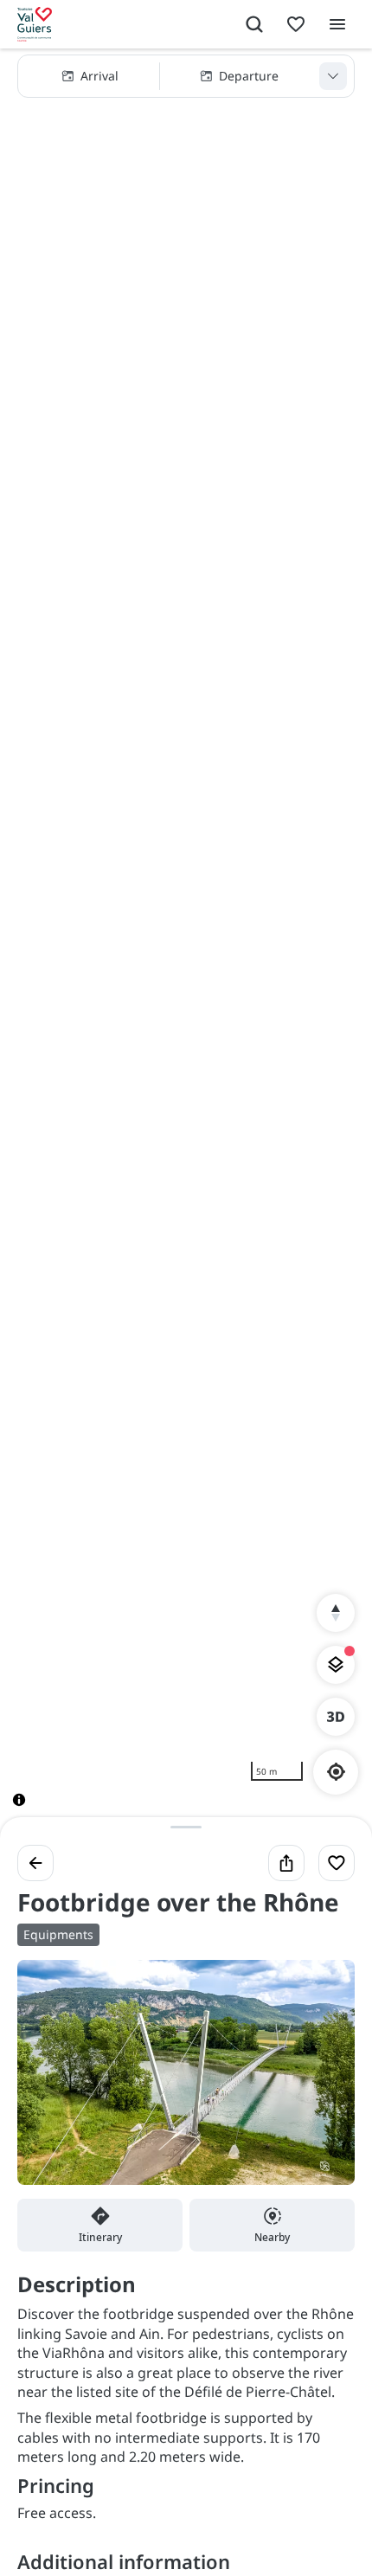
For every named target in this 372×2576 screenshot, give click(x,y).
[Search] (254, 24)
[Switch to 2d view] (336, 1717)
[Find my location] (336, 1772)
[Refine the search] (333, 76)
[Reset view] (336, 1613)
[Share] (286, 1863)
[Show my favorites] (296, 24)
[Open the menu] (337, 24)
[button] (186, 76)
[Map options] (336, 1665)
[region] (186, 941)
